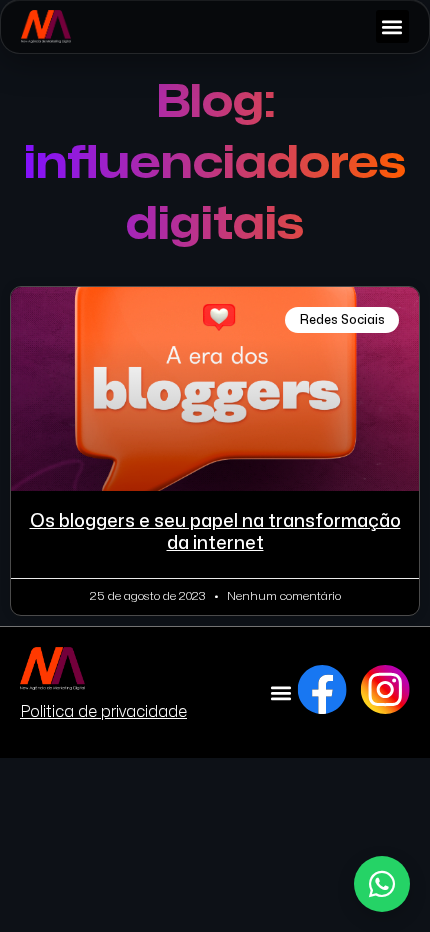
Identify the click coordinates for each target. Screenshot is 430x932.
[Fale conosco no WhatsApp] (382, 884)
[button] (392, 26)
